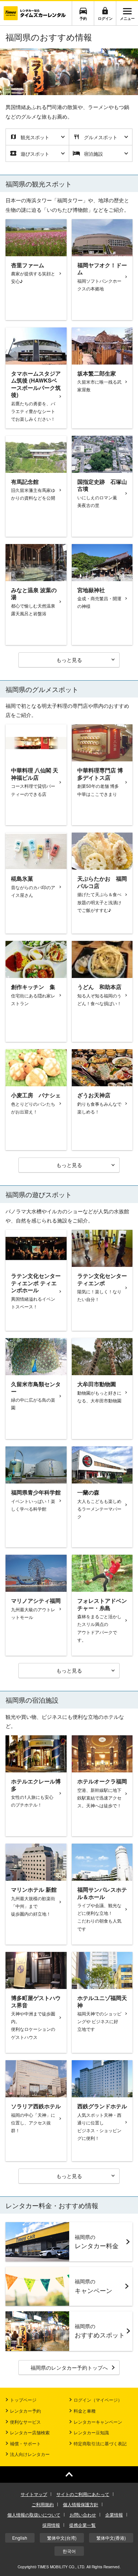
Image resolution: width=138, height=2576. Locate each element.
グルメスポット (101, 137)
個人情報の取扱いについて (34, 2515)
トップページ (23, 2400)
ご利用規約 (43, 2504)
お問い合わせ (83, 2515)
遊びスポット (35, 154)
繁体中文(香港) (111, 2538)
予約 (83, 18)
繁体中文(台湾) (62, 2538)
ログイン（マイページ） (98, 2400)
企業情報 (114, 2515)
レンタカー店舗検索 (30, 2432)
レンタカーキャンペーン (98, 2422)
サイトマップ (34, 2494)
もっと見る (69, 660)
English (20, 2538)
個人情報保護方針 (81, 2504)
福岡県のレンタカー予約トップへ (69, 2367)
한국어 (69, 2551)
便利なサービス (25, 2422)
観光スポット (35, 137)
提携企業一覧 (82, 2525)
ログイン (105, 18)
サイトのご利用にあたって (83, 2494)
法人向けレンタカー (30, 2454)
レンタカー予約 (25, 2411)
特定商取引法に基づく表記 (100, 2443)
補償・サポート (25, 2443)
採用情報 (51, 2525)
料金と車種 (85, 2411)
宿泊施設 (93, 154)
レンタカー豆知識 (91, 2432)
